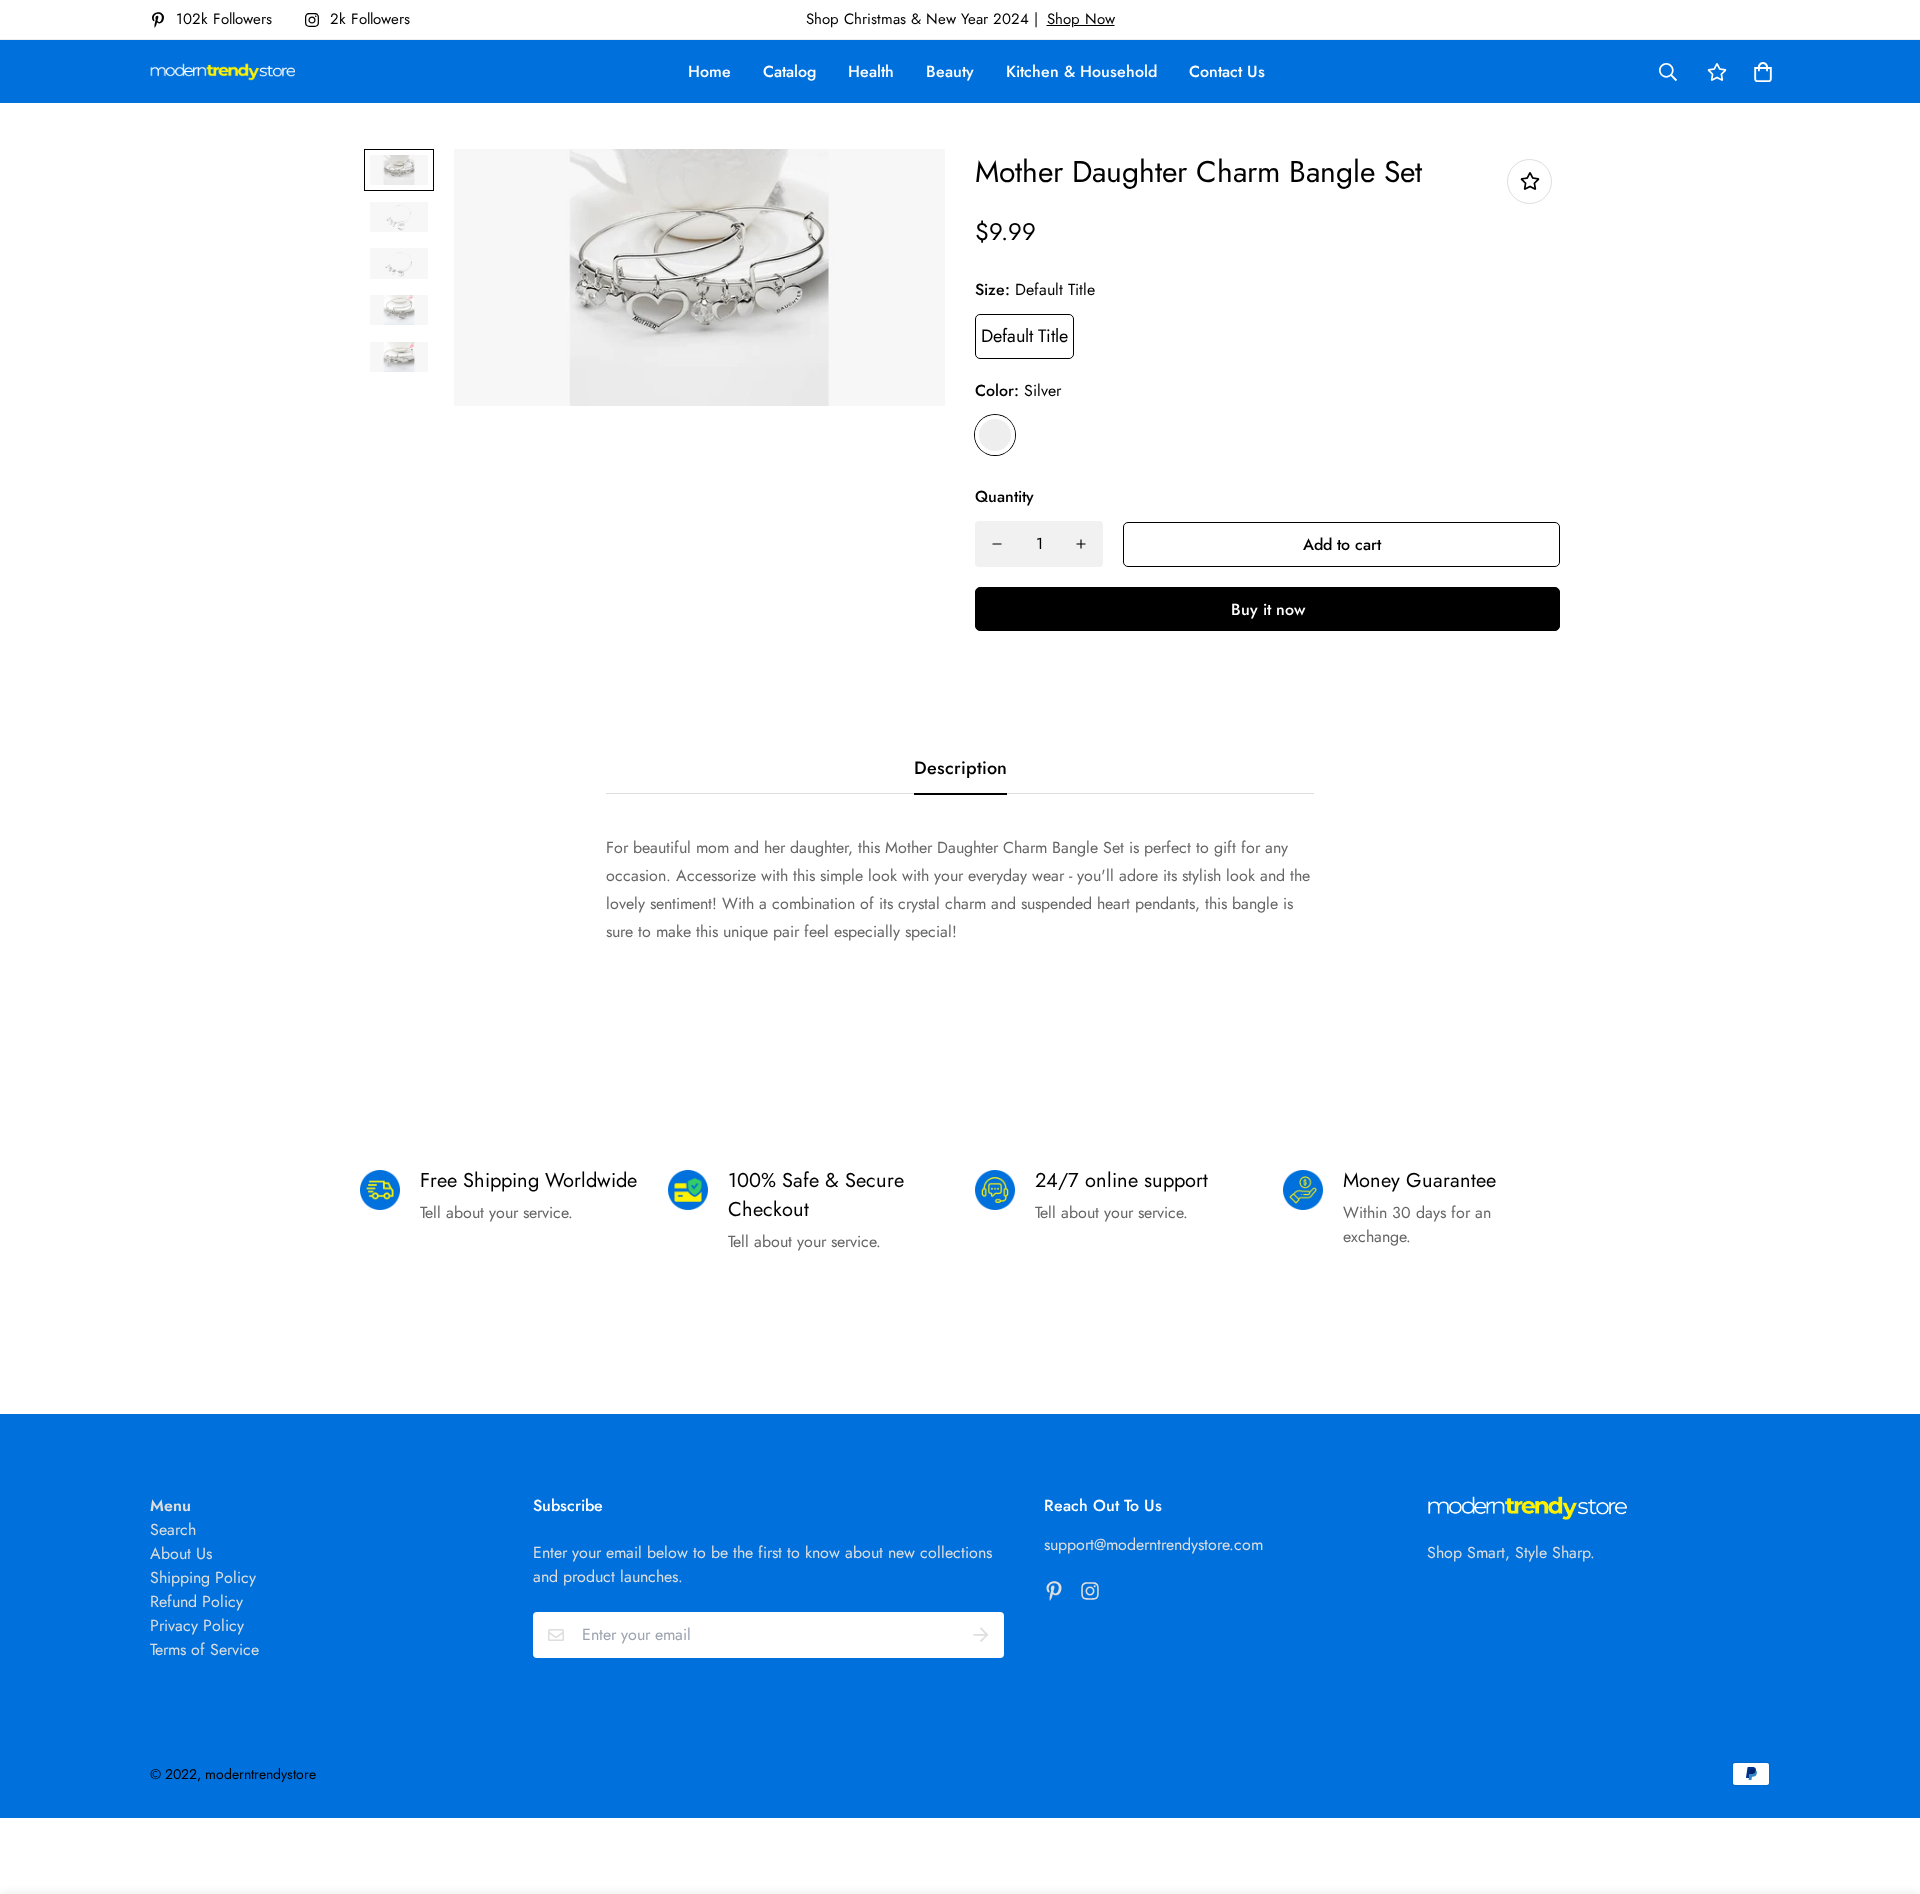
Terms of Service (204, 1649)
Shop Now (1081, 19)
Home (709, 71)
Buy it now (1268, 609)
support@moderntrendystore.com (1153, 1544)
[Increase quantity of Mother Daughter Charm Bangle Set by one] (1081, 544)
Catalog (789, 71)
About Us (181, 1553)
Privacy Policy (197, 1625)
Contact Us (1227, 71)
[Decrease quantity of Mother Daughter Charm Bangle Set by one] (997, 544)
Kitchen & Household (1081, 71)
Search (173, 1529)
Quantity (1004, 496)
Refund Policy (196, 1601)
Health (871, 71)
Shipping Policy (203, 1577)
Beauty (950, 71)
